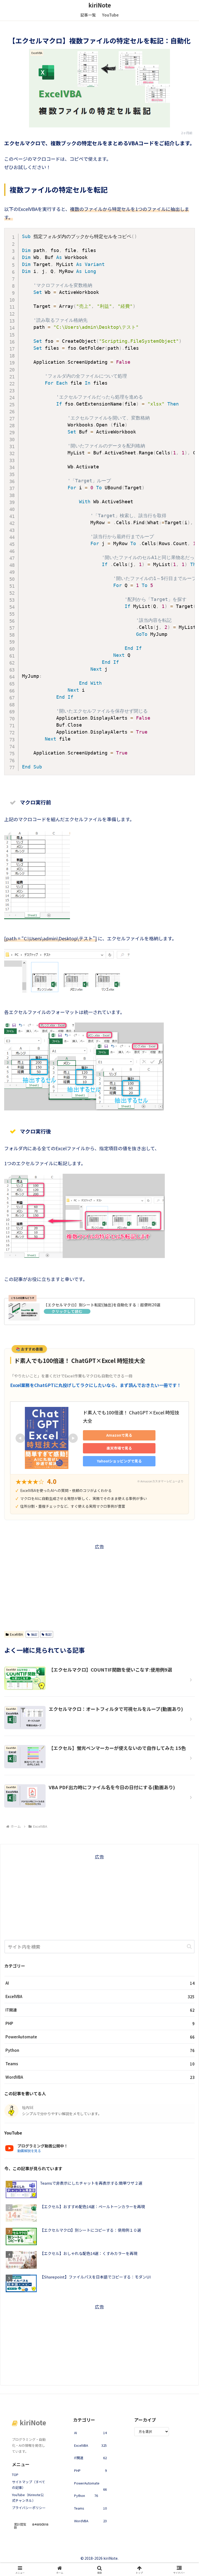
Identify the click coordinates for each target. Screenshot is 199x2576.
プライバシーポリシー (29, 2508)
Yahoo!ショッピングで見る (119, 1461)
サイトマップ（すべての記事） (29, 2485)
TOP (15, 2475)
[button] (189, 1946)
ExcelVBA (16, 1634)
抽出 (34, 1634)
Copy (187, 234)
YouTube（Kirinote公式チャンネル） (28, 2498)
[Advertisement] (99, 1587)
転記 (48, 1634)
